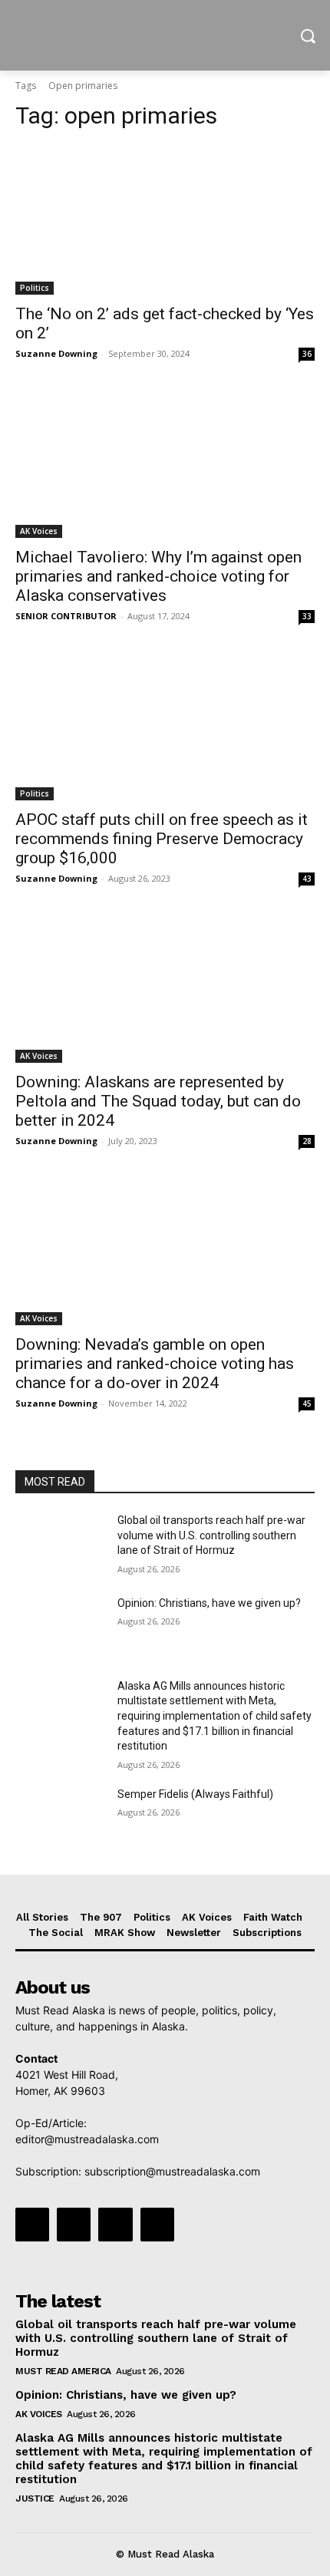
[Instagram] (74, 2225)
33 (307, 616)
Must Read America (63, 2371)
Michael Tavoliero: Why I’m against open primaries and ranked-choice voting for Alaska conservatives (158, 576)
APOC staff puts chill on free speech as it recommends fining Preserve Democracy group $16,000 (162, 839)
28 (307, 1141)
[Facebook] (32, 2225)
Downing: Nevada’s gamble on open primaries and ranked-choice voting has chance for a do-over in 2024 (155, 1364)
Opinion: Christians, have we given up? (209, 1603)
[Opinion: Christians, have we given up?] (60, 1628)
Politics (35, 288)
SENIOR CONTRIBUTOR (66, 616)
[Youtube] (157, 2225)
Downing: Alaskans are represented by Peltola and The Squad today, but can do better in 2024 (158, 1101)
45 (307, 1403)
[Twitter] (115, 2225)
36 (307, 354)
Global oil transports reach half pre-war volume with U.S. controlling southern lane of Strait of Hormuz (211, 1535)
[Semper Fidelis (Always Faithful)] (60, 1819)
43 (307, 879)
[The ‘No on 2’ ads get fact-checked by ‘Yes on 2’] (165, 220)
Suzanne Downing (56, 353)
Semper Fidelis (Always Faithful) (195, 1794)
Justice (35, 2498)
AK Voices (39, 531)
